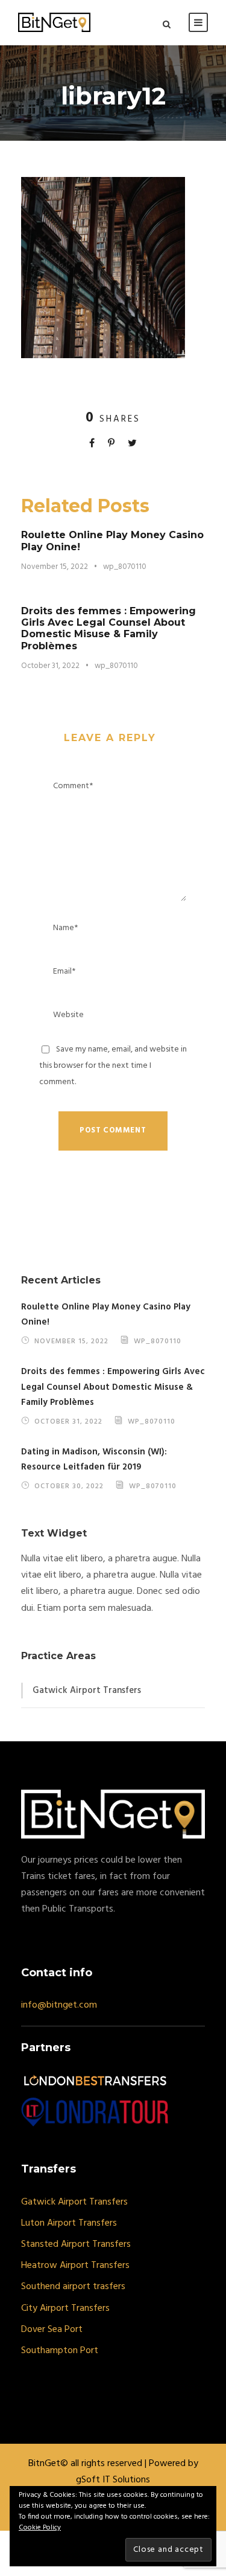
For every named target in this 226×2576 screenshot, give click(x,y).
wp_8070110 (125, 567)
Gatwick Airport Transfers (87, 1691)
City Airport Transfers (65, 2308)
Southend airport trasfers (73, 2287)
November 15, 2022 (55, 567)
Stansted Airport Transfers (76, 2244)
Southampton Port (60, 2351)
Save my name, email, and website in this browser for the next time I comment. (113, 1066)
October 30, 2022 (69, 1486)
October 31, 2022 (50, 666)
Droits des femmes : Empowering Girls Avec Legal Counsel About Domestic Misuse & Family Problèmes (108, 628)
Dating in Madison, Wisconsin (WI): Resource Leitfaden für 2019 (94, 1460)
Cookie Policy (40, 2528)
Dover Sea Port (52, 2330)
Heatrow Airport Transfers (75, 2266)
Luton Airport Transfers (69, 2223)
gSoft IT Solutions (113, 2480)
